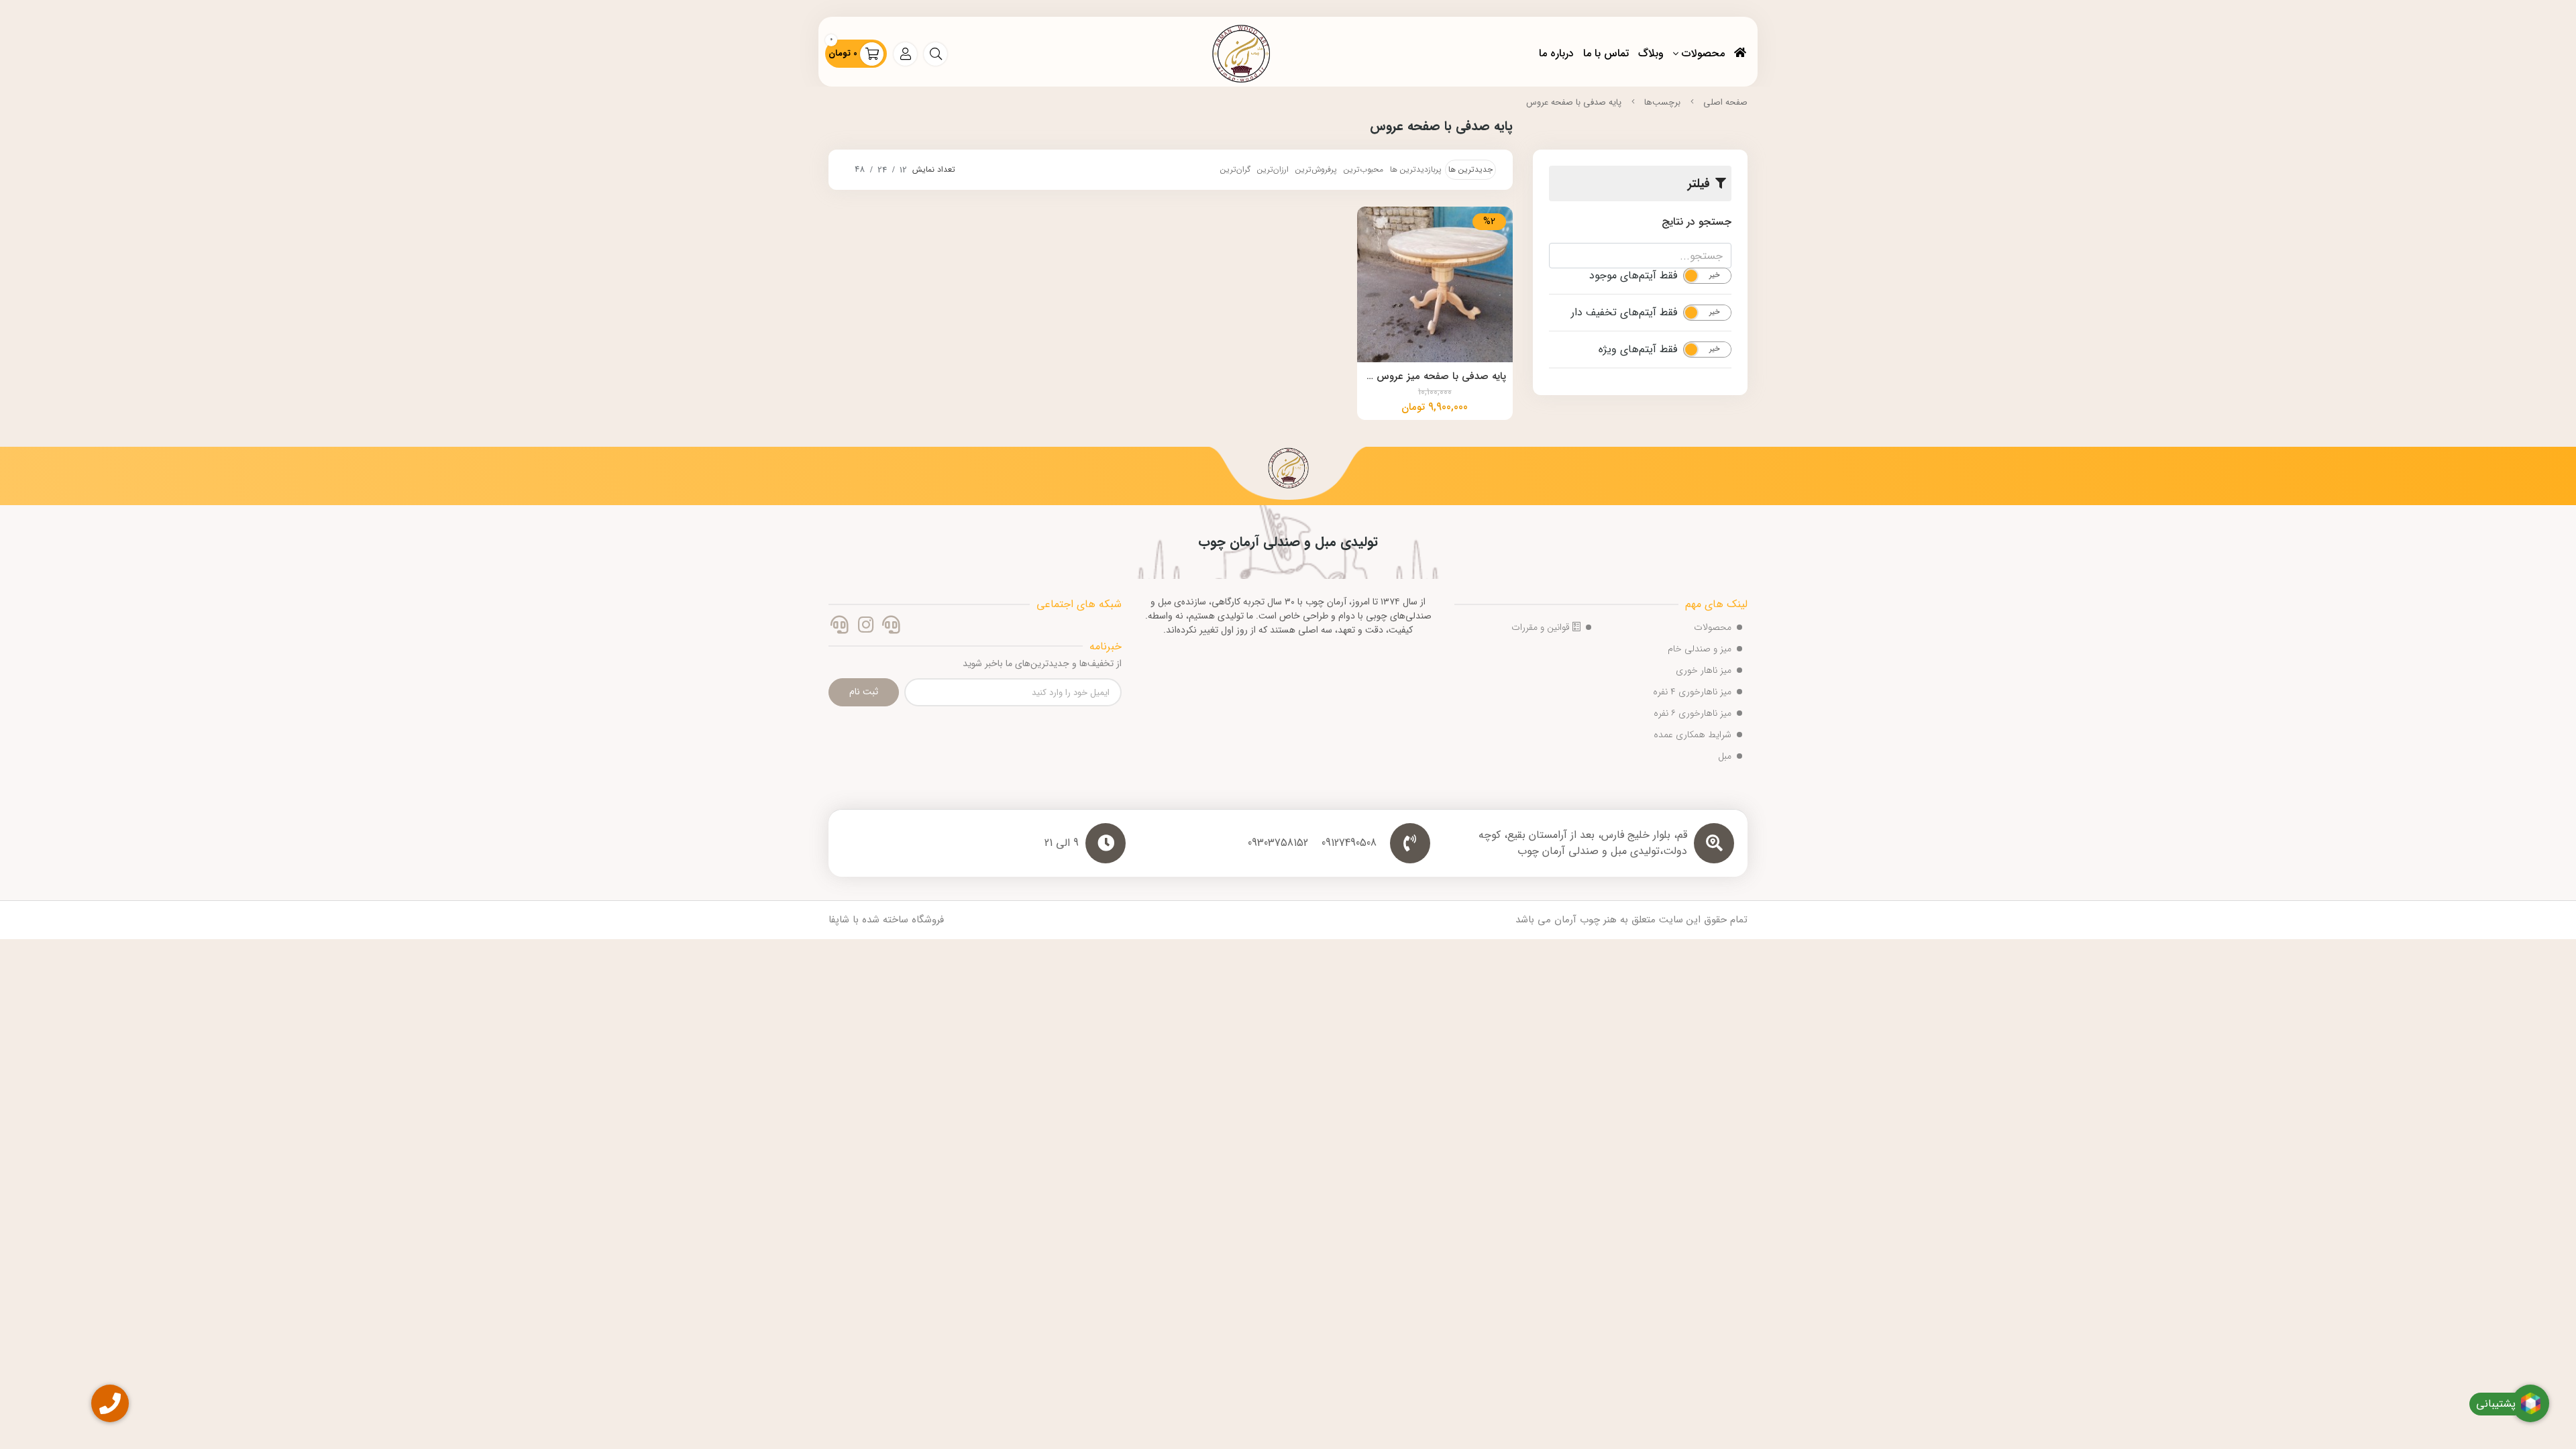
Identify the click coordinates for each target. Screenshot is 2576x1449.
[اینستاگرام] (865, 627)
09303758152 (1278, 843)
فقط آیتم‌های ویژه (1638, 350)
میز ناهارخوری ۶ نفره (1693, 713)
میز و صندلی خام (1700, 649)
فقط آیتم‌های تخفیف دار (1624, 313)
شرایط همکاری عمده (1693, 735)
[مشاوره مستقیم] (891, 627)
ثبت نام (864, 692)
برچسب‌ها (1662, 102)
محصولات (1703, 53)
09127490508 (1349, 843)
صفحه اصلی (1725, 102)
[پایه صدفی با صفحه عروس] (1288, 473)
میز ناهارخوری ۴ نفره (1692, 692)
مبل (1725, 756)
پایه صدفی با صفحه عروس (1574, 102)
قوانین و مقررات (1542, 627)
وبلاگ (1651, 53)
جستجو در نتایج (1697, 222)
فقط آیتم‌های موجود (1633, 276)
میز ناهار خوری (1704, 670)
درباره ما (1556, 53)
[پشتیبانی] (840, 627)
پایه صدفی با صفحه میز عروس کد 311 (1435, 378)
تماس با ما (1606, 53)
